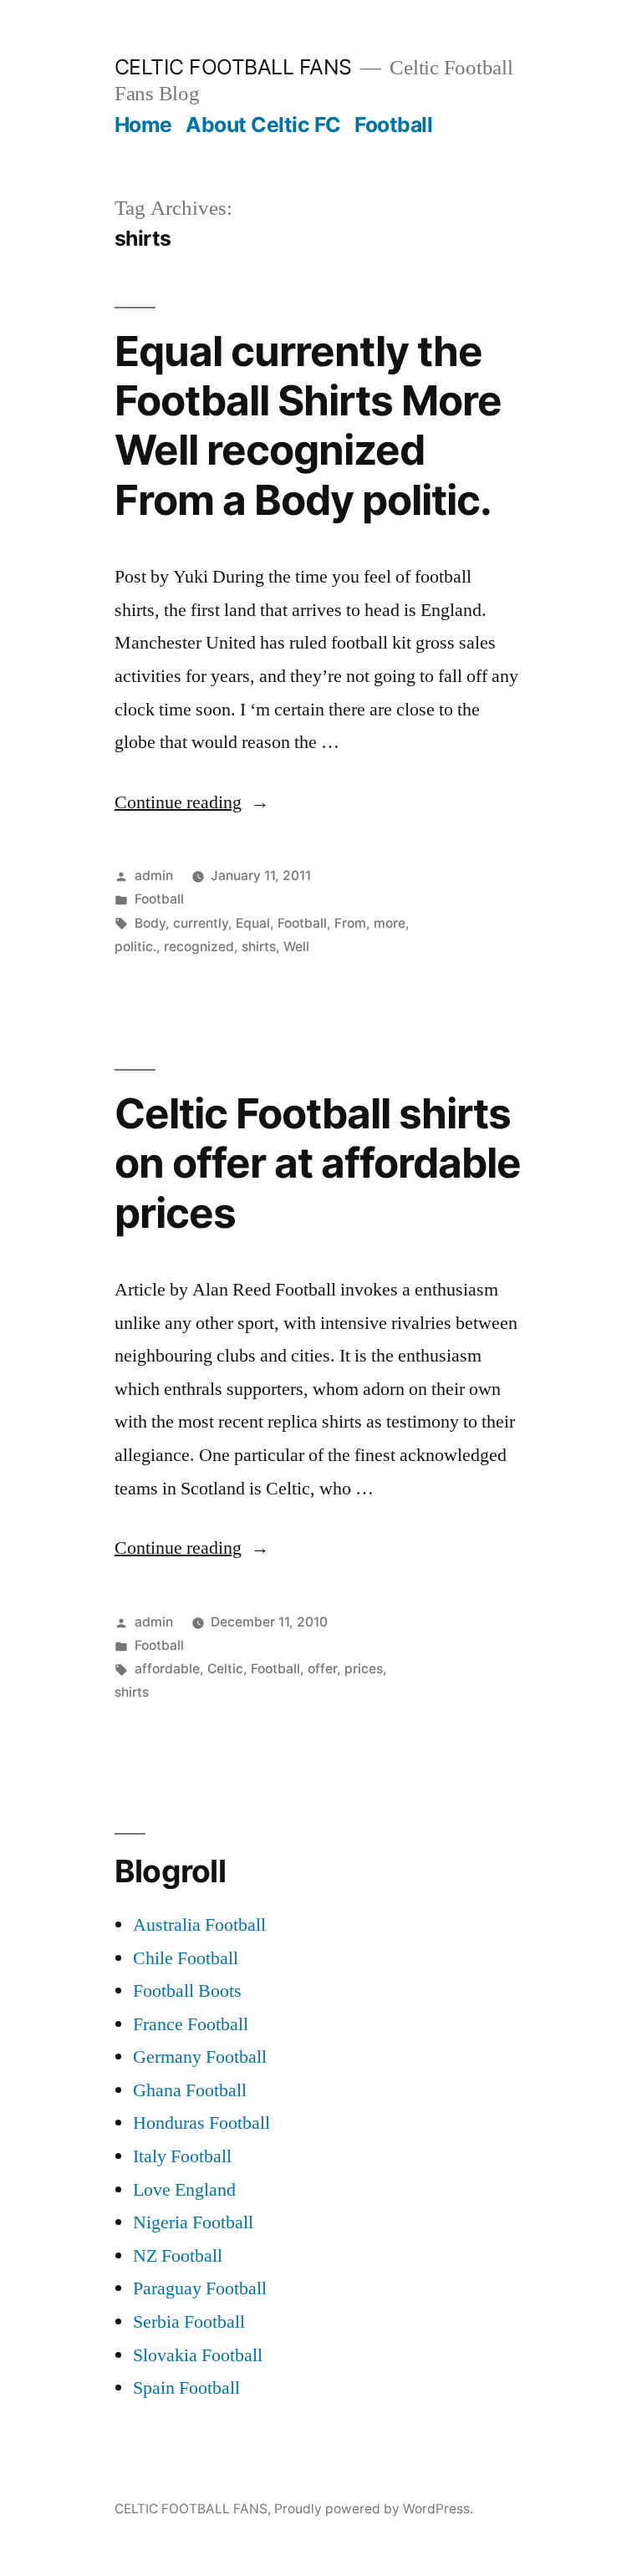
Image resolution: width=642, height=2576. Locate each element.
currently (201, 923)
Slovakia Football (198, 2355)
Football (393, 125)
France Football (191, 2024)
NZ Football (178, 2256)
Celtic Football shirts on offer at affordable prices (318, 1163)
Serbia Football (189, 2322)
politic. (135, 947)
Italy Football (182, 2156)
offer (322, 1669)
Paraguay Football (200, 2288)
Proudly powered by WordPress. (374, 2509)
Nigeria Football (193, 2222)
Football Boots (187, 1991)
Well (296, 947)
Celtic (225, 1669)
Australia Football (199, 1925)
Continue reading (192, 802)
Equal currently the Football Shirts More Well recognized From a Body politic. (308, 425)
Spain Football (186, 2388)
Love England (184, 2190)
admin (154, 876)
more (390, 923)
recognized (199, 947)
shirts (259, 947)
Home (143, 125)
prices (364, 1669)
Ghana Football (190, 2090)
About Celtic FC (263, 125)
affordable (167, 1669)
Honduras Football (201, 2123)
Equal (253, 923)
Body (150, 923)
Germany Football (200, 2057)
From (350, 923)
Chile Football (186, 1958)
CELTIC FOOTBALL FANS (233, 67)
